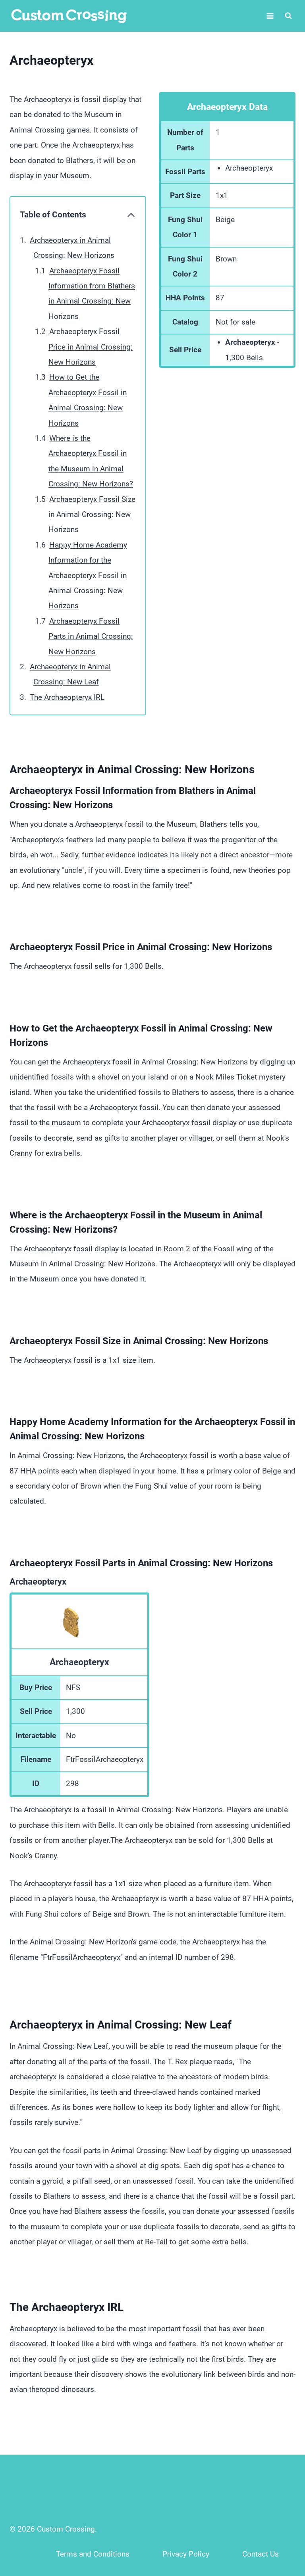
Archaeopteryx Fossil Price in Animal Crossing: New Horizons (91, 347)
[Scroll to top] (282, 2517)
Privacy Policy (186, 2554)
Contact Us (261, 2554)
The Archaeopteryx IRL (67, 697)
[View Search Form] (288, 16)
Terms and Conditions (93, 2554)
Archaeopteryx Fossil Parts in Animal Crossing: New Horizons (91, 636)
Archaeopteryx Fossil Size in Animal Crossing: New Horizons (92, 515)
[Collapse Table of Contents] (131, 215)
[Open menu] (270, 16)
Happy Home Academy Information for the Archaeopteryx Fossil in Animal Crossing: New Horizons (88, 575)
